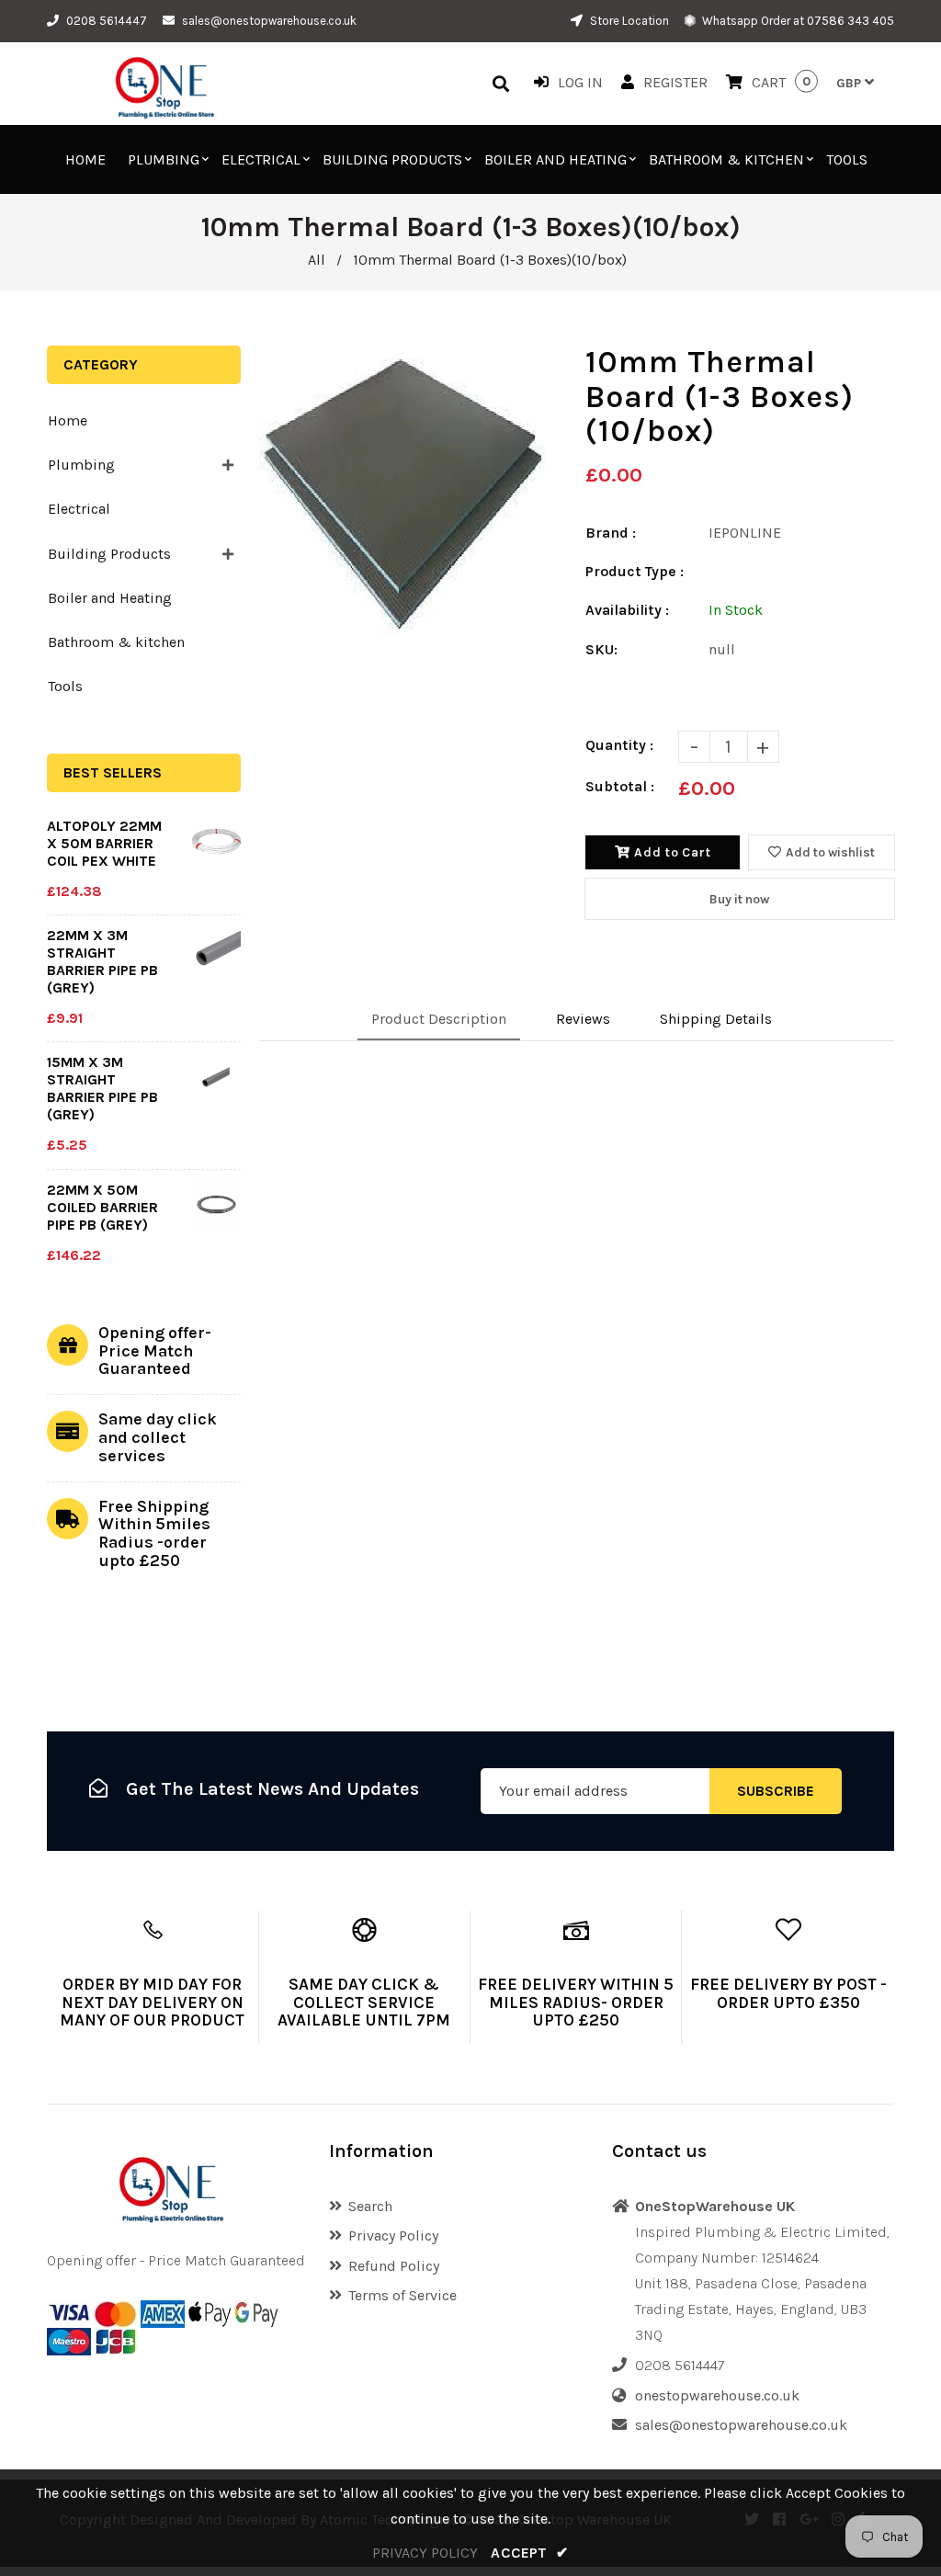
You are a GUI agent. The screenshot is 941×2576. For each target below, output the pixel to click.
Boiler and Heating (110, 598)
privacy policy (425, 2553)
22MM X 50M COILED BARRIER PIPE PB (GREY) (102, 1207)
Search (370, 2206)
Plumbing (81, 465)
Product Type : (635, 571)
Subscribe (776, 1791)
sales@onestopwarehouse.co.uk (269, 21)
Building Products (109, 554)
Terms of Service (402, 2295)
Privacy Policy (393, 2236)
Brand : (611, 533)
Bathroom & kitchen (116, 642)
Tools (65, 686)
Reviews (583, 1019)
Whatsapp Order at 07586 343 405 (797, 21)
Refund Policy (394, 2266)
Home (68, 420)
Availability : (627, 610)
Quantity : (619, 745)
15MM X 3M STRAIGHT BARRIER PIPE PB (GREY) (102, 1088)
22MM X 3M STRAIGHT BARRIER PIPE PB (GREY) (102, 961)
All (317, 260)
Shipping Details (716, 1019)
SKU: (601, 649)
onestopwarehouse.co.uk (717, 2395)
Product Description (439, 1019)
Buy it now (739, 899)
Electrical (79, 509)
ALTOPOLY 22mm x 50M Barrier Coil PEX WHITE (104, 843)
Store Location (628, 21)
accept (529, 2553)
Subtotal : (620, 786)
